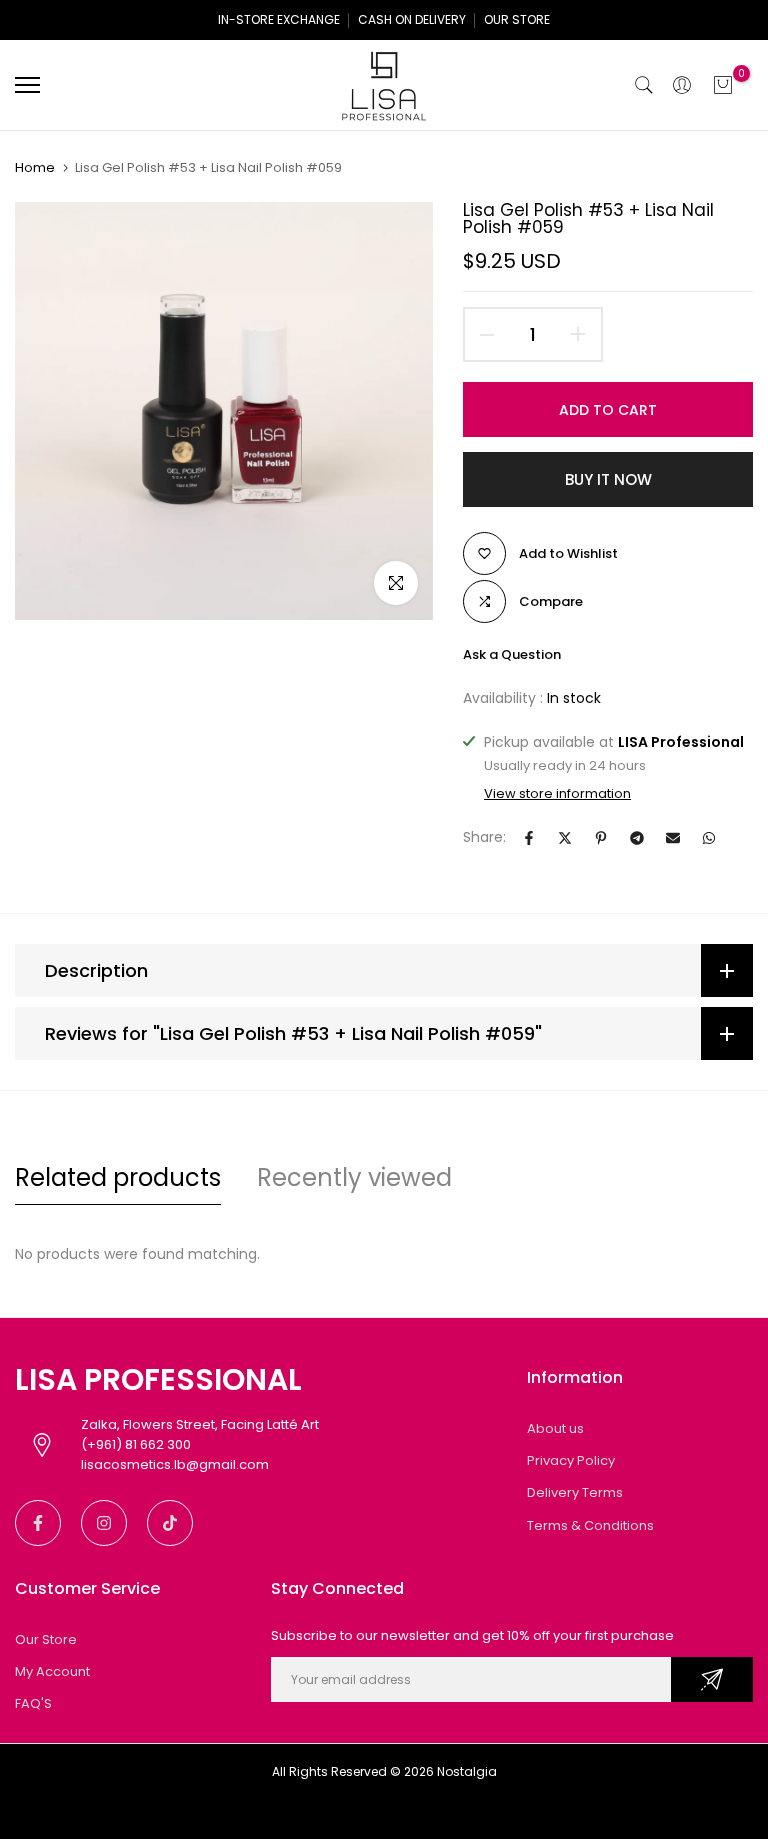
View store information (557, 794)
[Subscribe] (712, 1679)
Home (35, 168)
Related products (118, 1177)
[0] (723, 85)
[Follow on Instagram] (104, 1523)
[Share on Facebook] (529, 838)
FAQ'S (33, 1703)
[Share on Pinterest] (601, 838)
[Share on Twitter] (565, 838)
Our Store (46, 1639)
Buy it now (608, 479)
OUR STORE (517, 19)
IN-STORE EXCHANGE (279, 19)
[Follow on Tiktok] (170, 1523)
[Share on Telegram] (637, 838)
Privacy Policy (571, 1460)
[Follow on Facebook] (38, 1523)
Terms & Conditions (590, 1525)
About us (555, 1428)
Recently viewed (354, 1177)
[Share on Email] (673, 838)
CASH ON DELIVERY (412, 19)
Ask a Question (512, 654)
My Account (52, 1671)
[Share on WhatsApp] (709, 838)
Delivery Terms (575, 1492)
